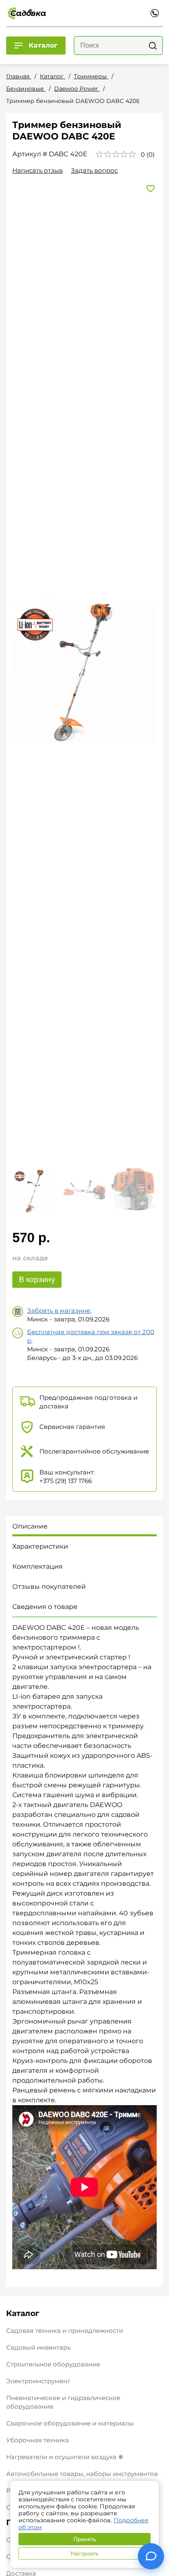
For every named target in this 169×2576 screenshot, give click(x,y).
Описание (30, 1526)
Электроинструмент (38, 2381)
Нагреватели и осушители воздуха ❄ (65, 2457)
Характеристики (40, 1546)
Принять (85, 2539)
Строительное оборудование (53, 2364)
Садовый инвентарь (38, 2347)
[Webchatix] (151, 2556)
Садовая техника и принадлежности (65, 2331)
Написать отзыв (38, 170)
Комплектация (38, 1566)
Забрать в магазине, (59, 1311)
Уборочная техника (38, 2440)
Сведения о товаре (45, 1607)
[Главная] (27, 13)
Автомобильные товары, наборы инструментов (82, 2474)
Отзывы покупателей (49, 1587)
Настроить (84, 2553)
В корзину (37, 1279)
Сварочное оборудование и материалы (70, 2423)
